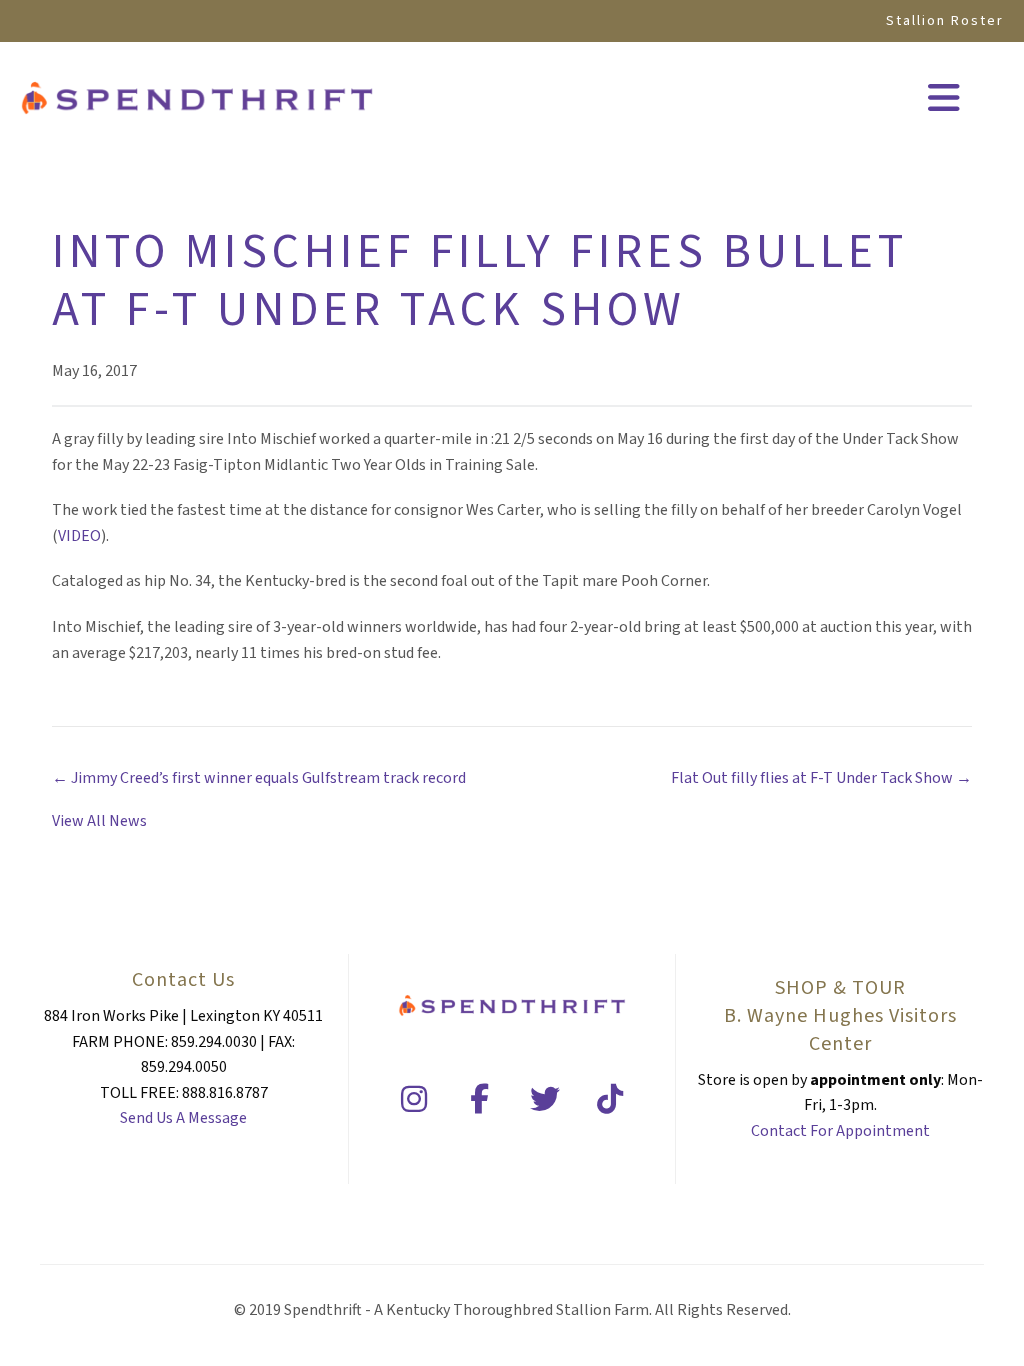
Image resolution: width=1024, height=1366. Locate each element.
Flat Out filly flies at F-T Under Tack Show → (821, 778)
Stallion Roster (945, 21)
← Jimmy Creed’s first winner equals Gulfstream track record (259, 778)
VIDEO (79, 536)
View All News (99, 821)
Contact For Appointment (840, 1131)
